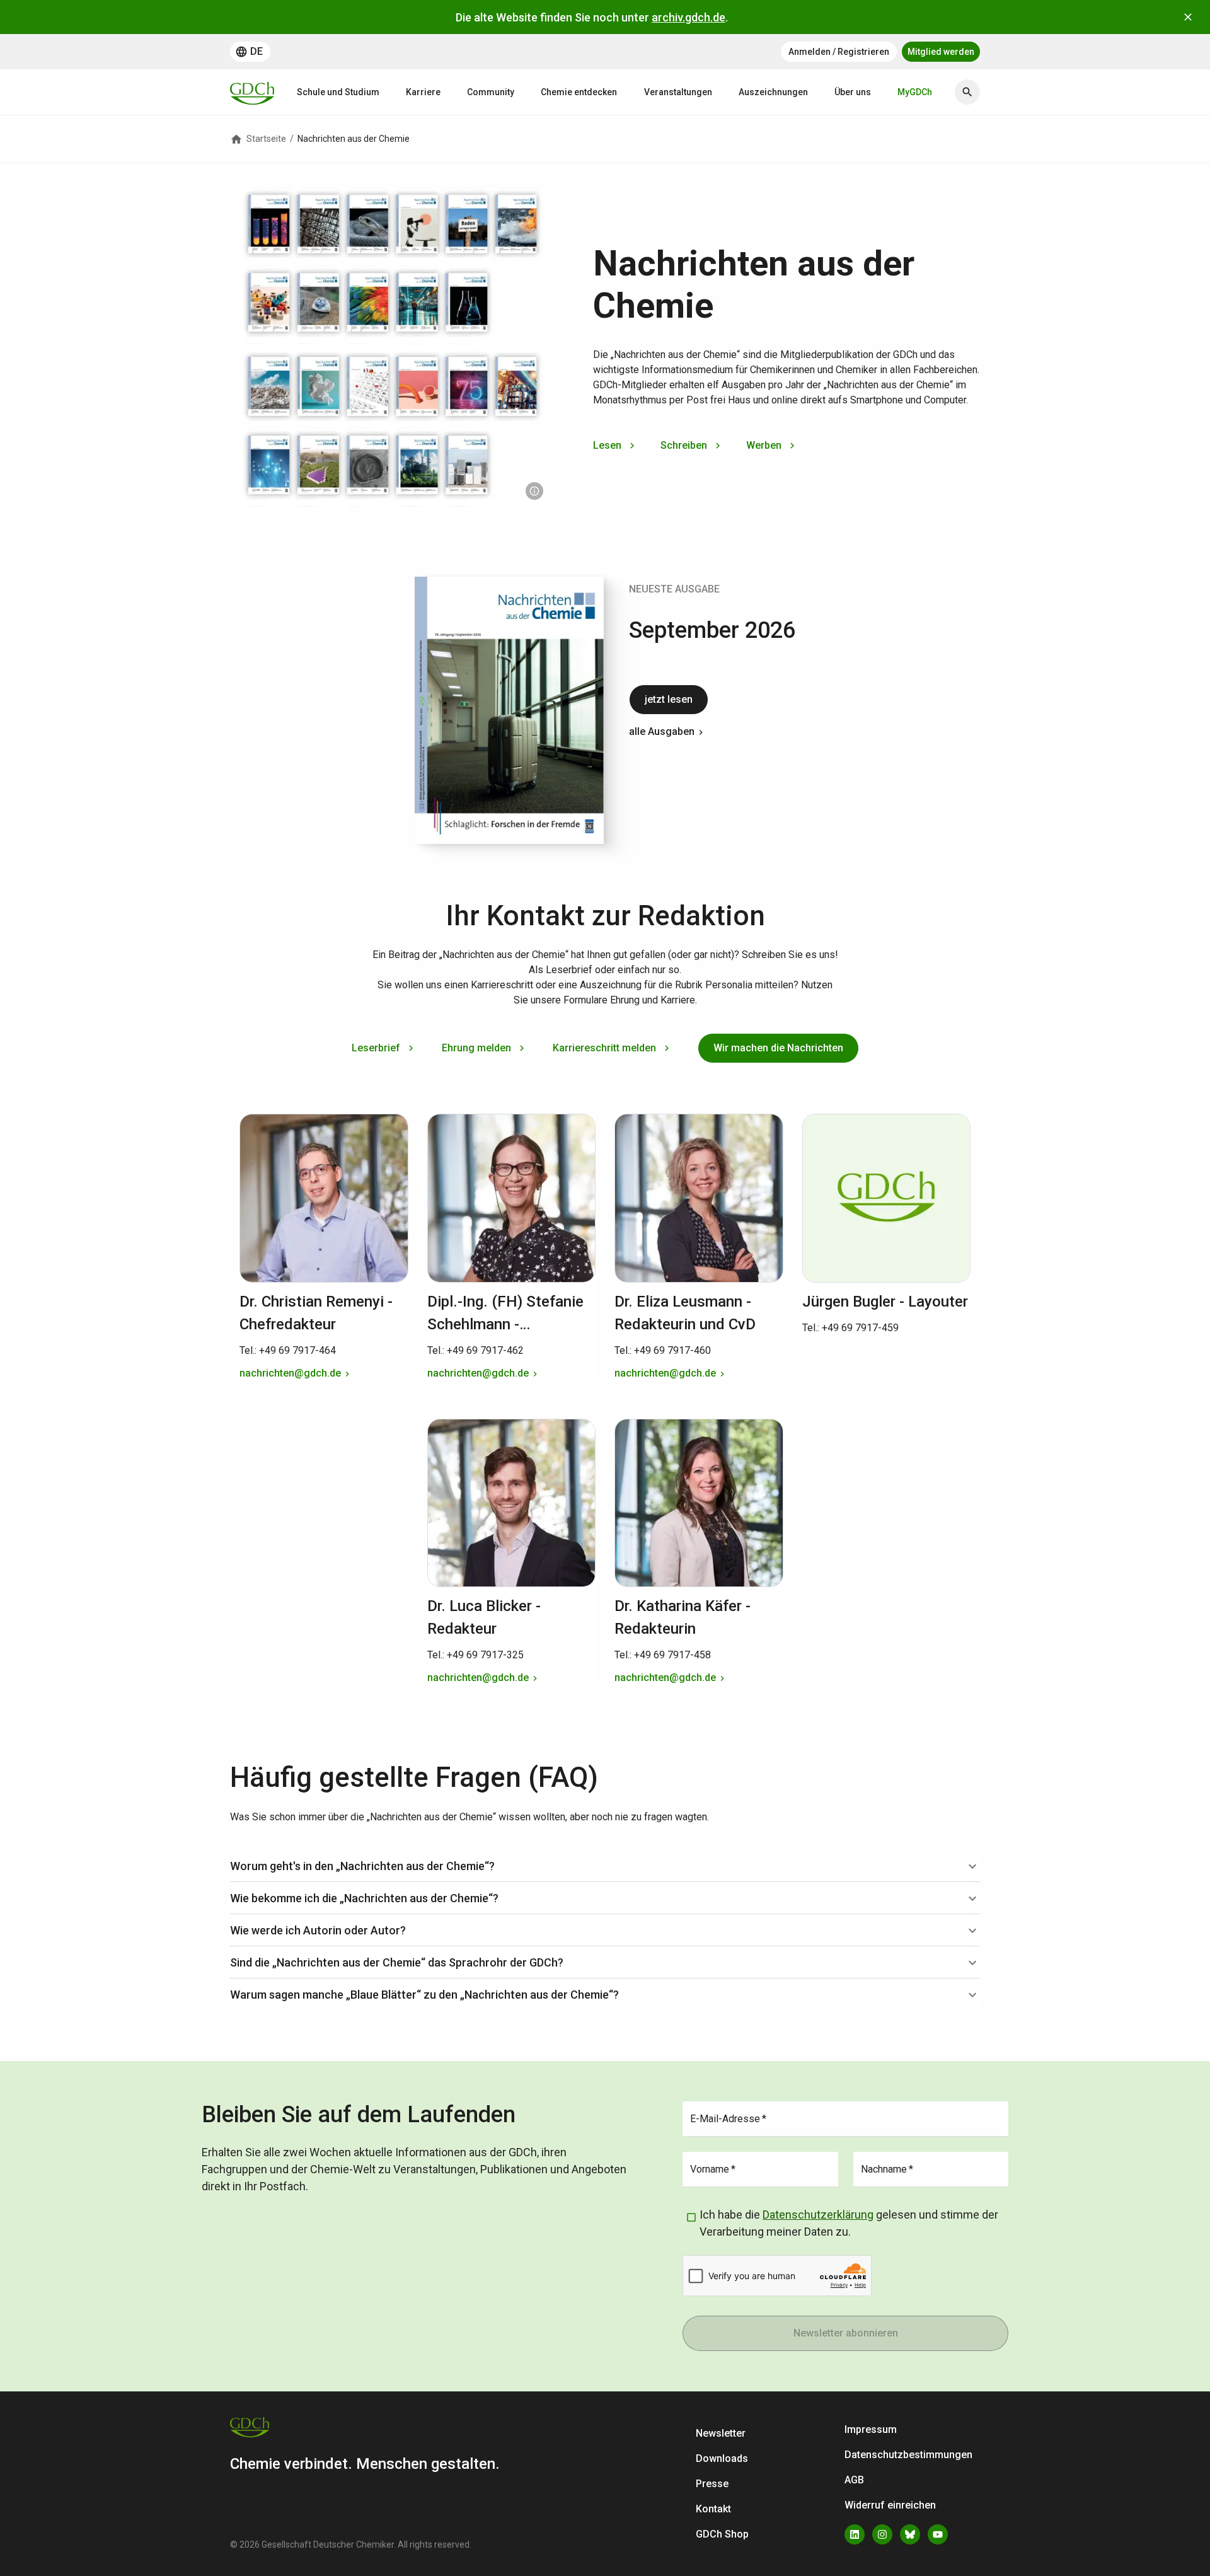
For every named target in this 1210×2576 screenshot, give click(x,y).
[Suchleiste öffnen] (967, 92)
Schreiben (684, 445)
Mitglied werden (941, 52)
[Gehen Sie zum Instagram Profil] (882, 2534)
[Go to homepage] (252, 92)
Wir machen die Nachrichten (778, 1048)
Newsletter (721, 2433)
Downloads (722, 2458)
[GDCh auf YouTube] (938, 2534)
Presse (712, 2484)
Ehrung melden (476, 1048)
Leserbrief (376, 1048)
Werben (764, 445)
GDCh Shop (722, 2534)
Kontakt (713, 2509)
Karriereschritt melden (604, 1048)
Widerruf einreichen (890, 2505)
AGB (854, 2480)
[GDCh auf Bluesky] (910, 2534)
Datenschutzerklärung (818, 2215)
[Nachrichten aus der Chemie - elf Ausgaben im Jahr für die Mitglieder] (534, 491)
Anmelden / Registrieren (839, 52)
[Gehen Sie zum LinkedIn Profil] (855, 2534)
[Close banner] (1188, 17)
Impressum (871, 2429)
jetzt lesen (669, 699)
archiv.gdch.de (689, 17)
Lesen (607, 445)
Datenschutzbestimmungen (908, 2455)
